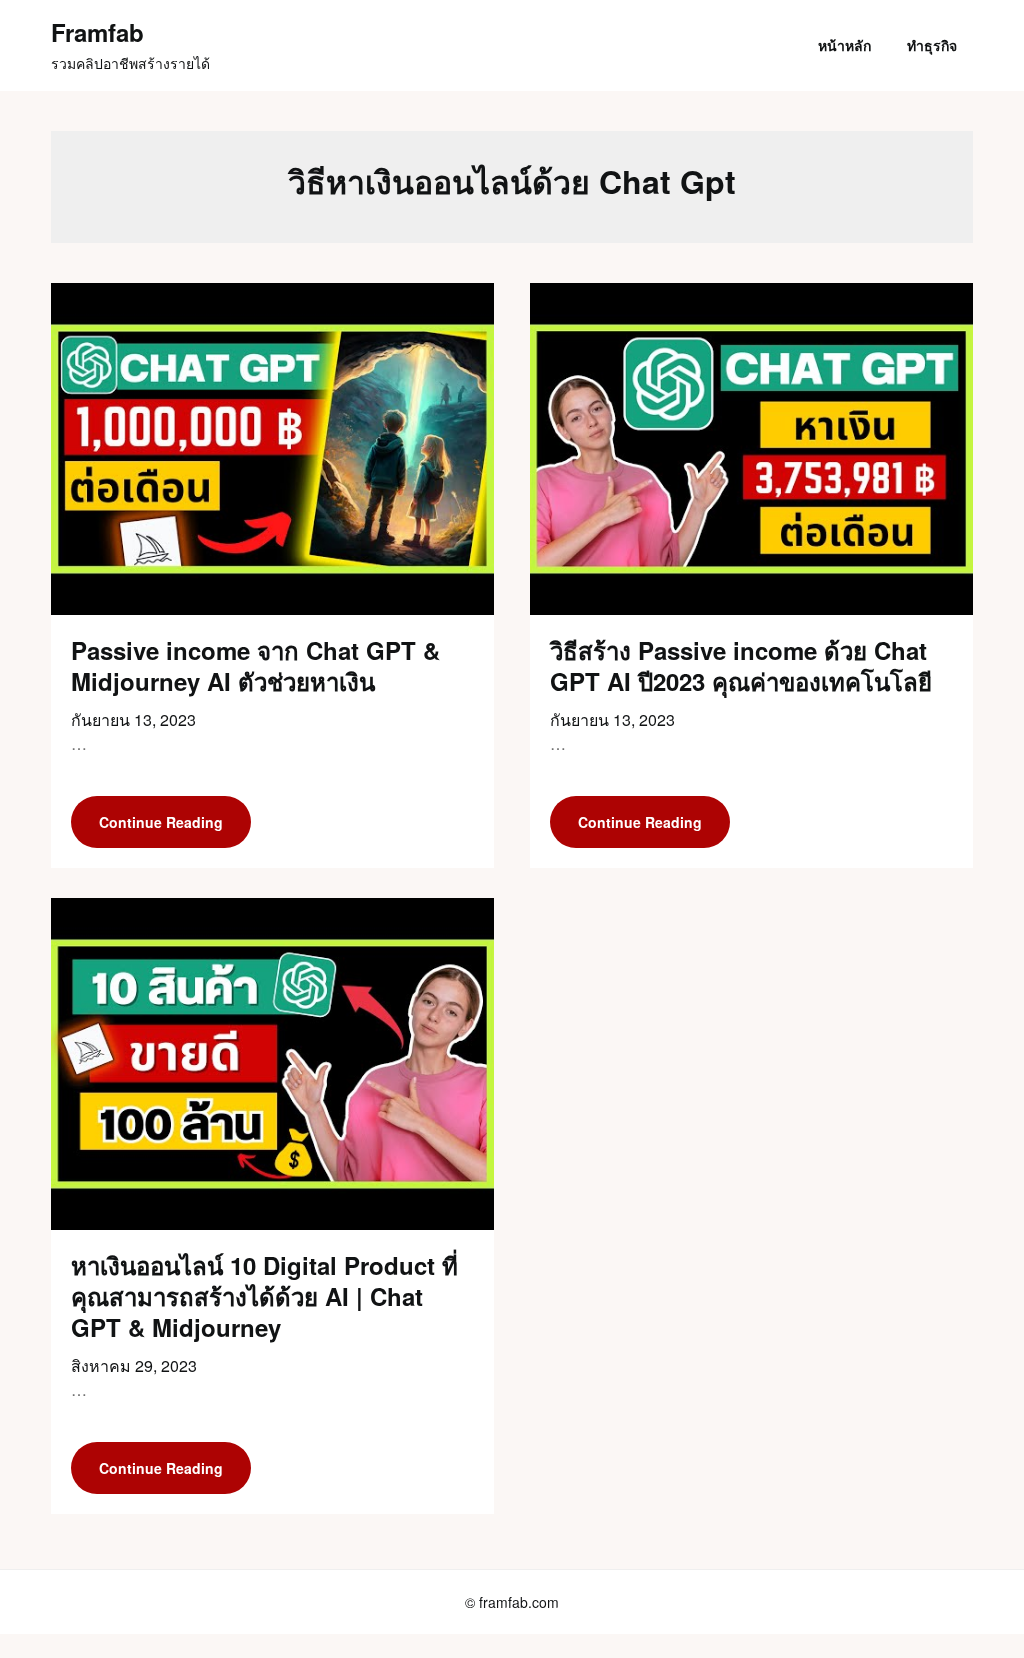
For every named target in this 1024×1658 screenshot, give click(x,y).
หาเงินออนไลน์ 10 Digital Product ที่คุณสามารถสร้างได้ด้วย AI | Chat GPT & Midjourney (264, 1296)
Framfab (97, 32)
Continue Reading (161, 822)
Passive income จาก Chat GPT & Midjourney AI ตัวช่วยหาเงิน (255, 665)
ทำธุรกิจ (932, 45)
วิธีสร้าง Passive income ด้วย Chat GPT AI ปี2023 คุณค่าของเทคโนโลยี (741, 665)
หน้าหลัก (844, 45)
